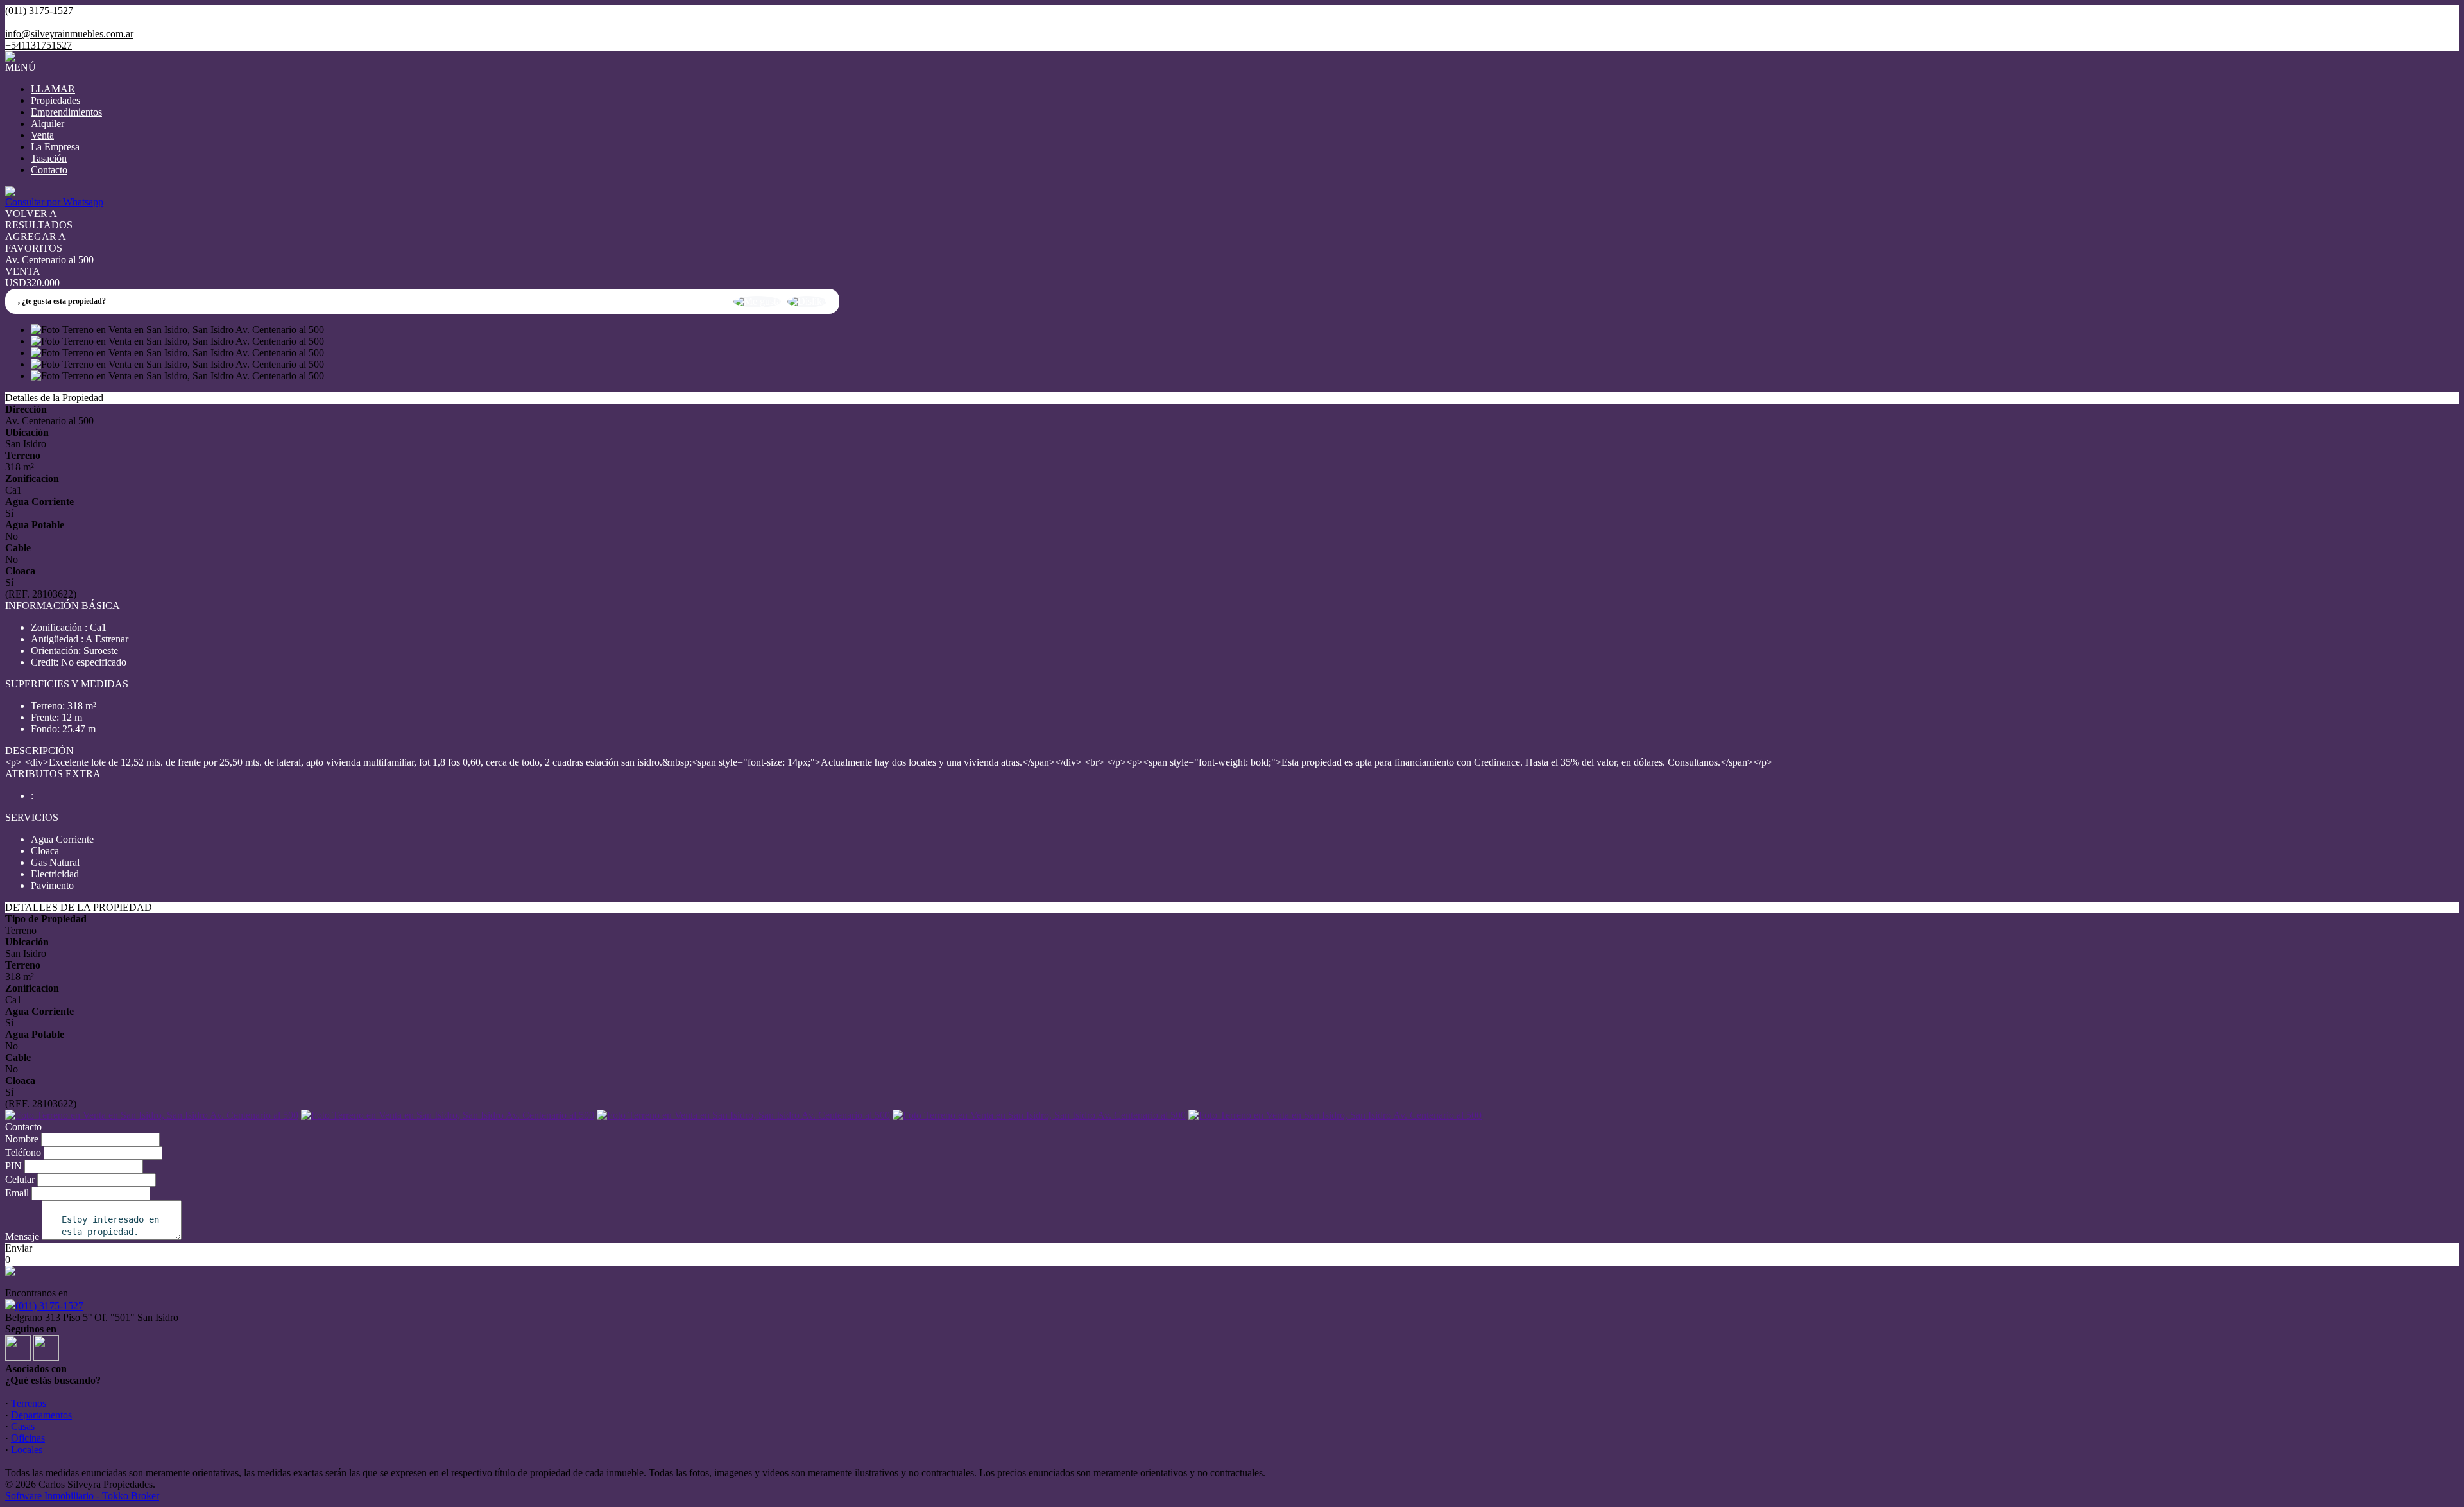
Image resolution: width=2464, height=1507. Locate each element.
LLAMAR (53, 89)
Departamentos (41, 1415)
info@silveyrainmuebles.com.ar (69, 34)
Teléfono (23, 1152)
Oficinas (28, 1438)
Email (17, 1193)
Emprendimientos (66, 112)
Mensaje (22, 1236)
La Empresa (55, 147)
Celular (20, 1179)
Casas (23, 1426)
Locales (27, 1450)
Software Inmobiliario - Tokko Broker (82, 1496)
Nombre (22, 1139)
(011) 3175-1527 (49, 1306)
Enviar (19, 1248)
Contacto (49, 170)
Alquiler (47, 124)
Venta (42, 135)
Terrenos (29, 1403)
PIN (13, 1166)
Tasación (49, 158)
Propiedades (56, 100)
